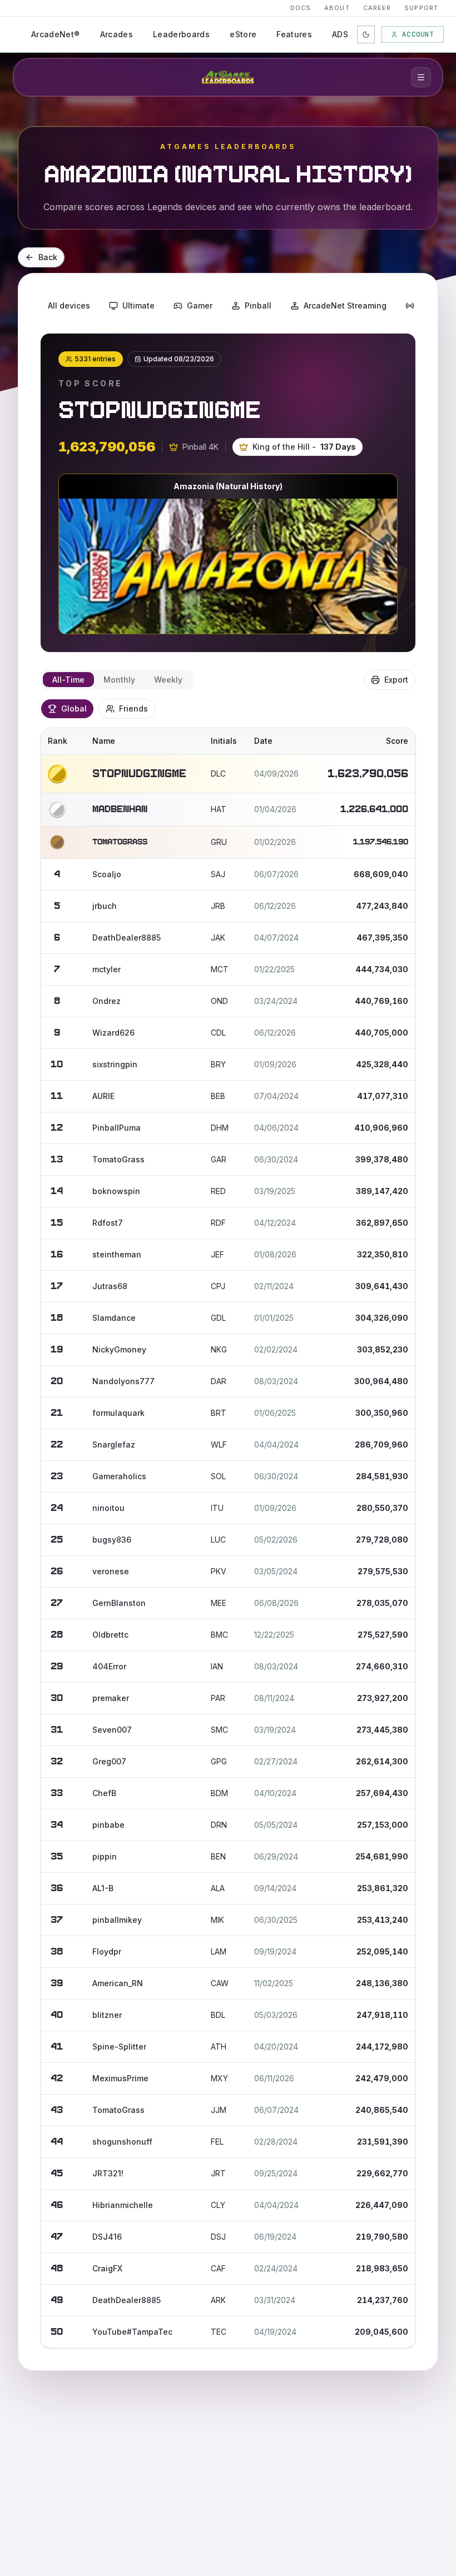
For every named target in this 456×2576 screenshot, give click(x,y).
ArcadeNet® (56, 34)
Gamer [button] (200, 305)
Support (421, 8)
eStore (243, 34)
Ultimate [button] (138, 305)
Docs (301, 8)
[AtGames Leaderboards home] (228, 77)
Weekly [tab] (168, 680)
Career (377, 8)
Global (74, 708)
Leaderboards (181, 34)
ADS (340, 34)
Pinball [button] (258, 305)
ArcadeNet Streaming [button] (345, 305)
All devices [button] (69, 305)
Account (418, 34)
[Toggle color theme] (366, 34)
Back (48, 257)
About (337, 8)
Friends (133, 708)
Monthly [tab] (119, 680)
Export (396, 680)
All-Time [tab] (68, 680)
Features (294, 34)
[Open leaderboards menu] (421, 77)
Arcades (117, 34)
